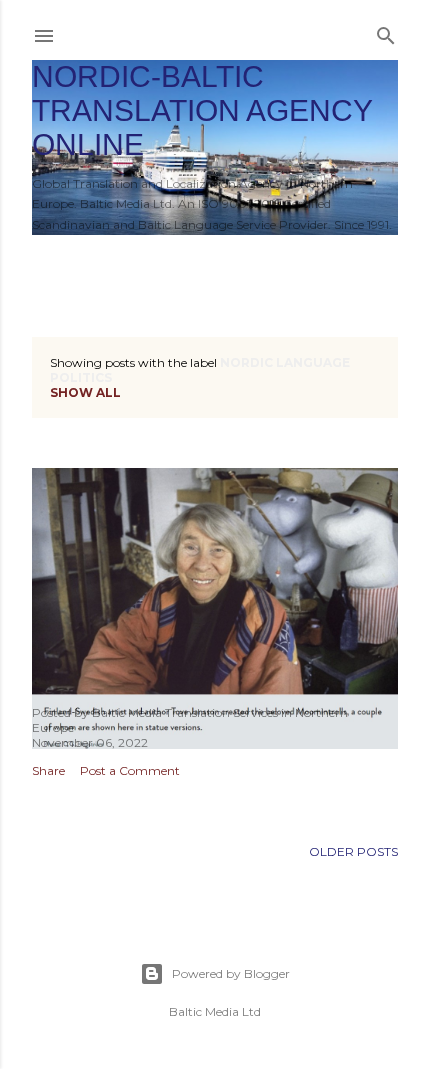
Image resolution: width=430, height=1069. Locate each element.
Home (63, 261)
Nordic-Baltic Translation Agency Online (202, 110)
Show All (85, 392)
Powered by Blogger (231, 973)
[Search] (386, 31)
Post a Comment (130, 770)
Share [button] (48, 770)
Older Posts (353, 851)
